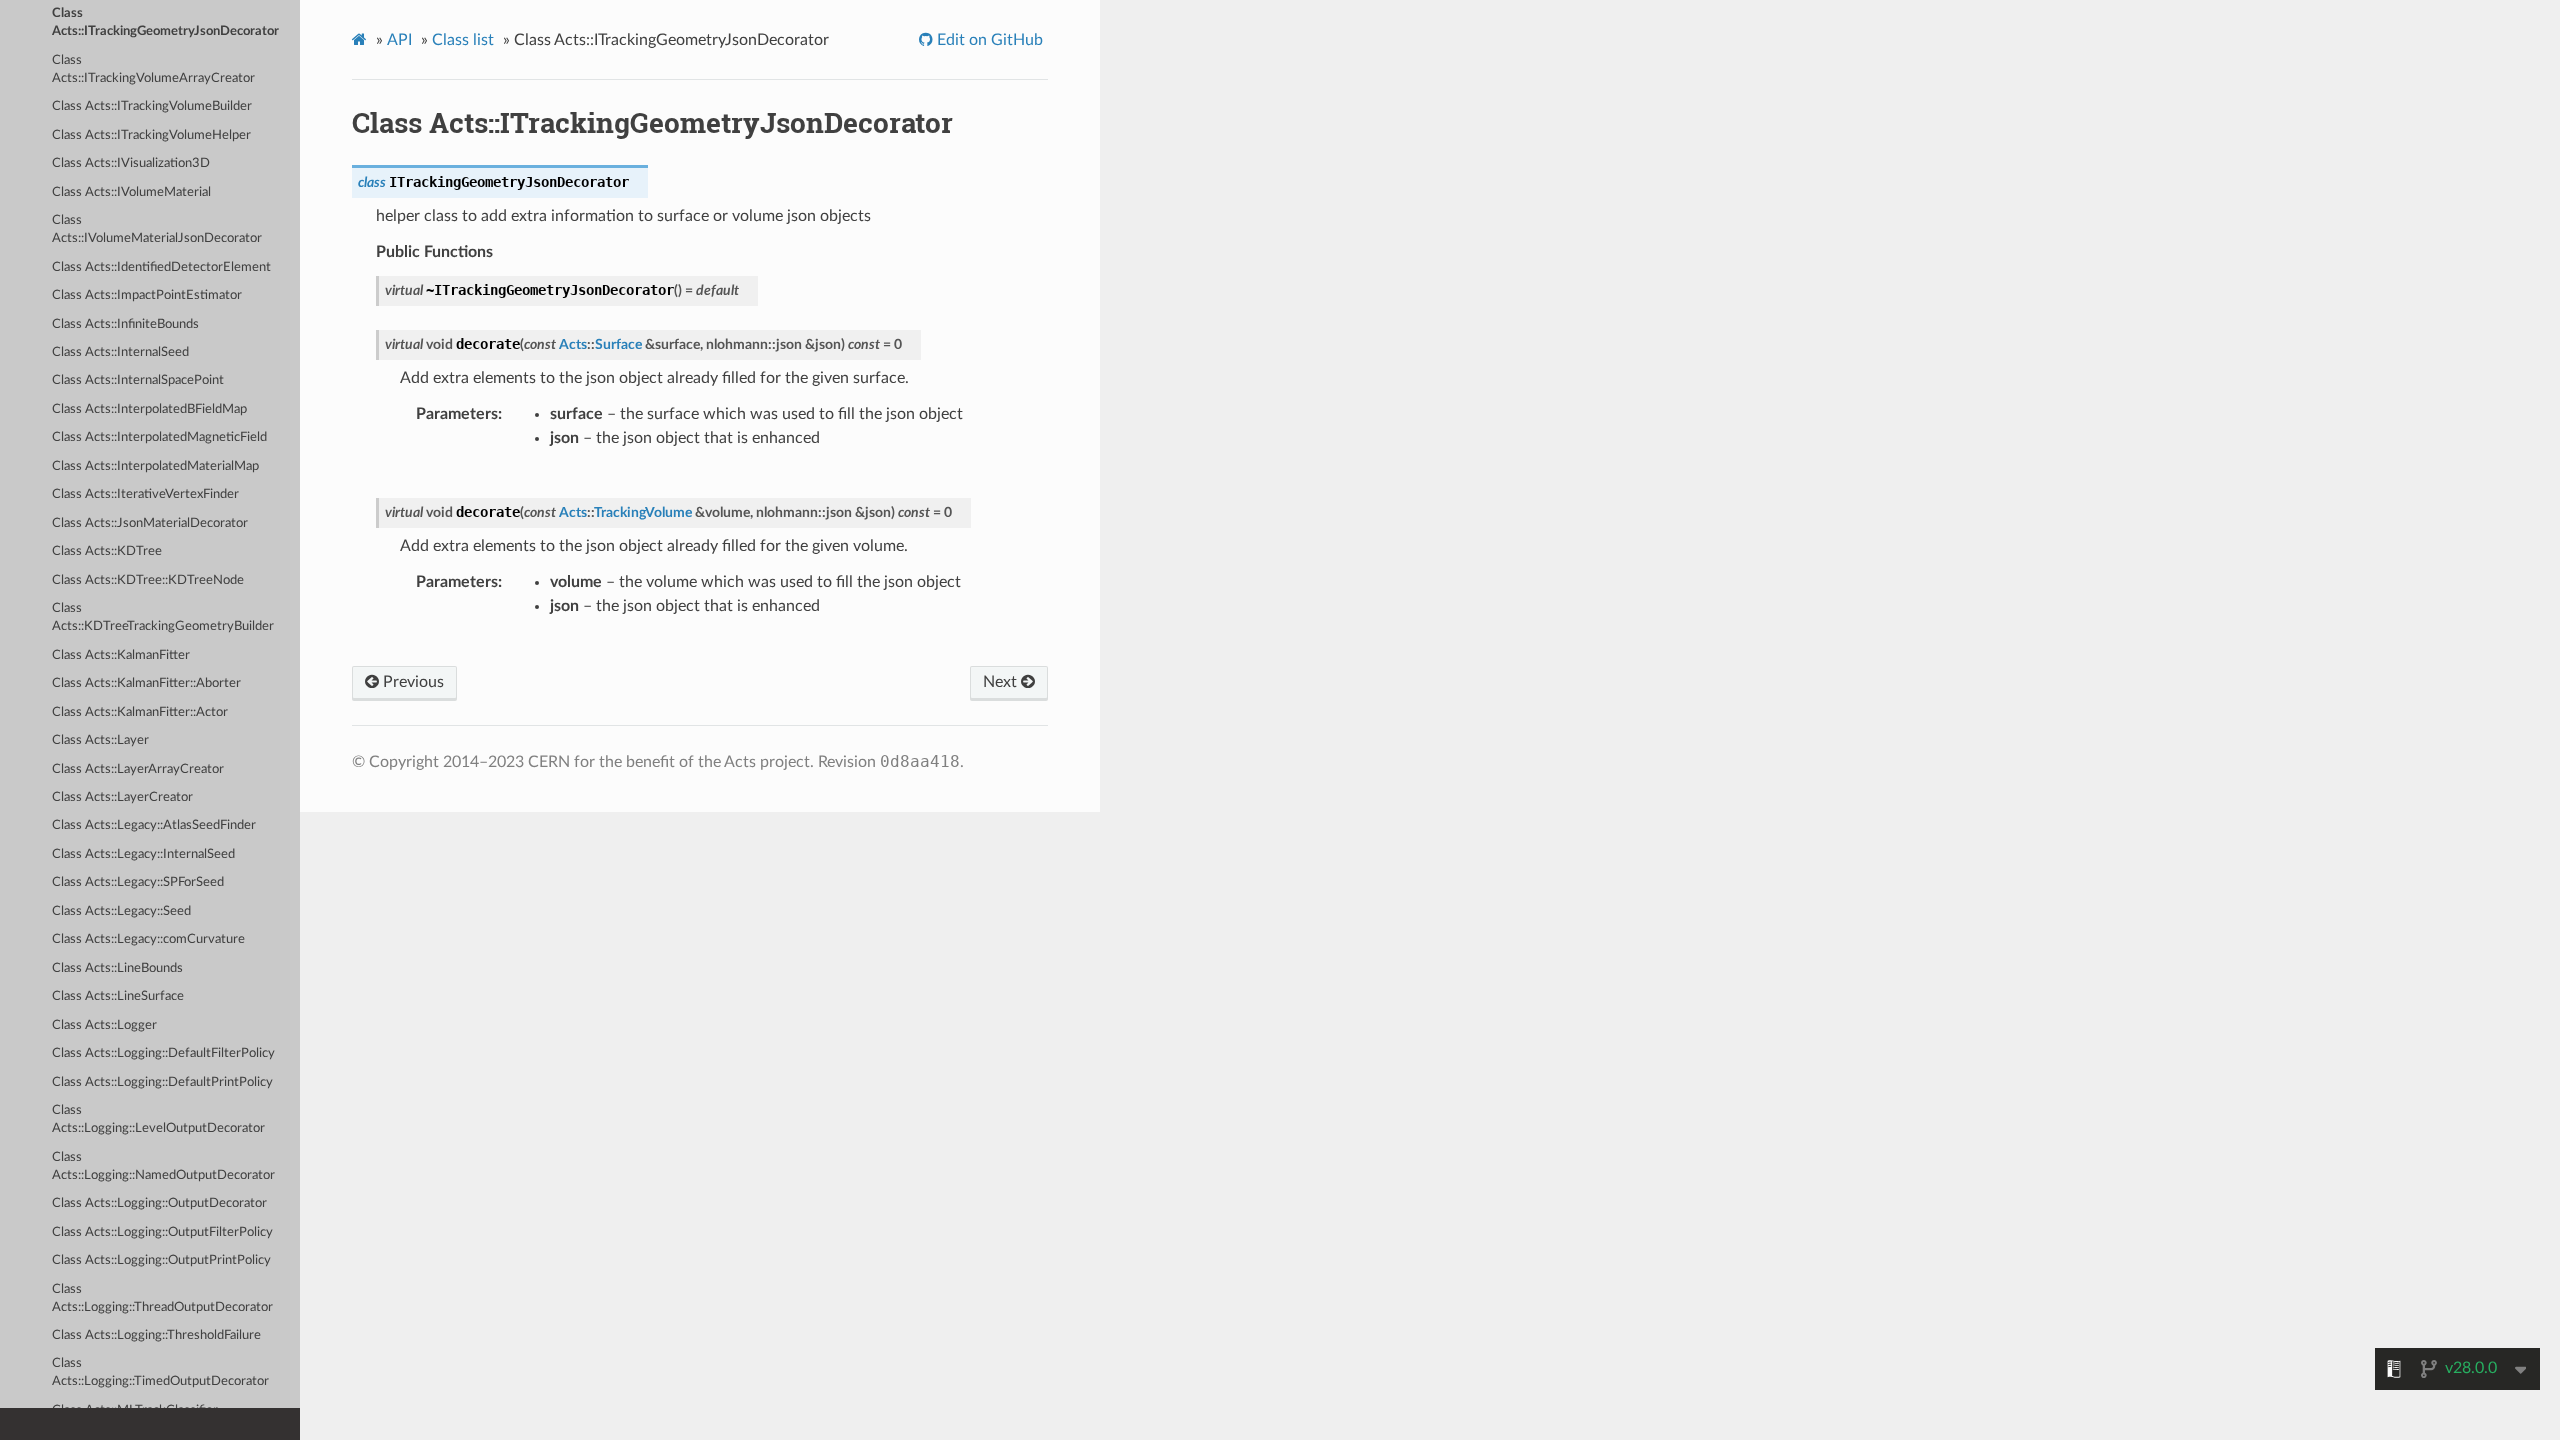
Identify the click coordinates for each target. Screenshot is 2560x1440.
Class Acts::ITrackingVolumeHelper (151, 135)
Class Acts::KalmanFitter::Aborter (146, 683)
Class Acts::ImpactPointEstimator (147, 295)
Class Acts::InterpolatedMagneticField (159, 437)
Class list (463, 40)
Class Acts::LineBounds (117, 968)
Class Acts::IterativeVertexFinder (145, 494)
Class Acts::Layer (100, 740)
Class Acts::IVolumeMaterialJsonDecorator (157, 229)
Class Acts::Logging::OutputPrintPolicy (161, 1260)
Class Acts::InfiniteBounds (125, 324)
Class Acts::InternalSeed (120, 352)
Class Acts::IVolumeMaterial (131, 192)
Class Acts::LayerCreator (122, 797)
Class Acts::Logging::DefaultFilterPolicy (163, 1053)
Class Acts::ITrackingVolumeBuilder (152, 106)
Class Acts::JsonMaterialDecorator (150, 523)
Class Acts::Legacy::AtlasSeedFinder (154, 825)
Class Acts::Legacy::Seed (121, 911)
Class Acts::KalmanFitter (121, 655)
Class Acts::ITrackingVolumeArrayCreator (153, 69)
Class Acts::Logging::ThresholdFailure (156, 1335)
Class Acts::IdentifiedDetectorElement (161, 267)
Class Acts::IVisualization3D (131, 163)
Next (1002, 682)
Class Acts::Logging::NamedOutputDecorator (163, 1166)
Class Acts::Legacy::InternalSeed (143, 854)
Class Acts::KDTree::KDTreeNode (148, 580)
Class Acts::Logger (104, 1025)
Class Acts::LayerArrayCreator (138, 769)
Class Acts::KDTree (107, 551)
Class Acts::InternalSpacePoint (138, 380)
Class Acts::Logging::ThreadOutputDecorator (162, 1298)
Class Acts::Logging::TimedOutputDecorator (160, 1372)
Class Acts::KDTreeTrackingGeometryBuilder (163, 617)
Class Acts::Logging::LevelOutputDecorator (158, 1119)
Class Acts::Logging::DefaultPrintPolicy (162, 1082)
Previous (411, 682)
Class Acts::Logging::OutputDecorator (159, 1203)
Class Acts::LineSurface (118, 996)
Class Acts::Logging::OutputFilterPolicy (162, 1232)
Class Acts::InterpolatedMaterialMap (155, 466)
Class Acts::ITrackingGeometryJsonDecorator (165, 22)
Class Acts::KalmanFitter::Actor (140, 712)
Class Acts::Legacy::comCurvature (148, 939)
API (399, 40)
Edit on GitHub (988, 40)
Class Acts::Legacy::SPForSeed (138, 882)
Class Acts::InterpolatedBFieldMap (149, 409)
